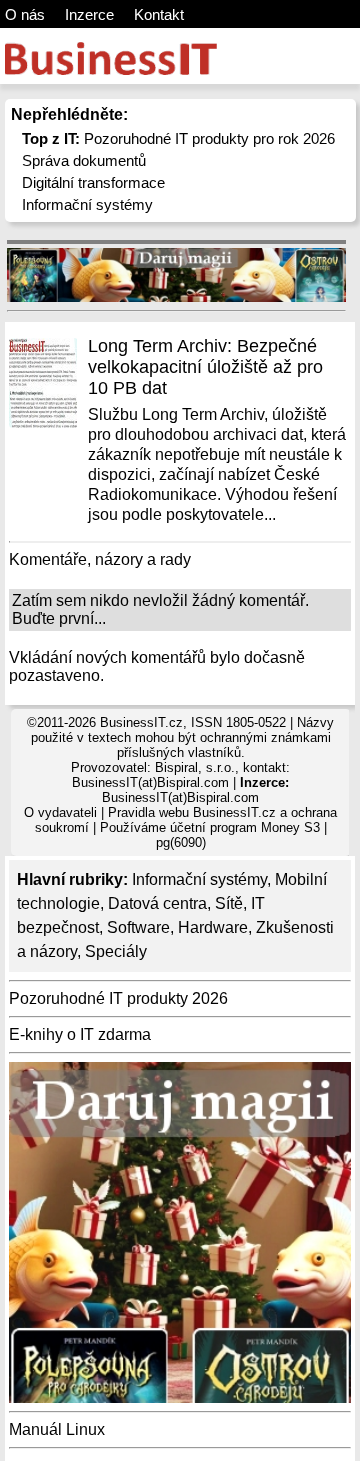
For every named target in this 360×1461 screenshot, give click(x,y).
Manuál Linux (57, 1429)
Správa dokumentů (84, 160)
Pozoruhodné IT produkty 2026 (118, 998)
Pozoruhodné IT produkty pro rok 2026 (178, 138)
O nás (25, 14)
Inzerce (89, 14)
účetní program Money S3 (245, 827)
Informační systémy (87, 204)
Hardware (213, 927)
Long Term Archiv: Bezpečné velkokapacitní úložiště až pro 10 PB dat (205, 367)
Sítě (229, 903)
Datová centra (157, 903)
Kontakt (159, 14)
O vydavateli (60, 812)
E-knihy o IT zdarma (80, 1034)
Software (138, 927)
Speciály (116, 951)
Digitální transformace (93, 182)
